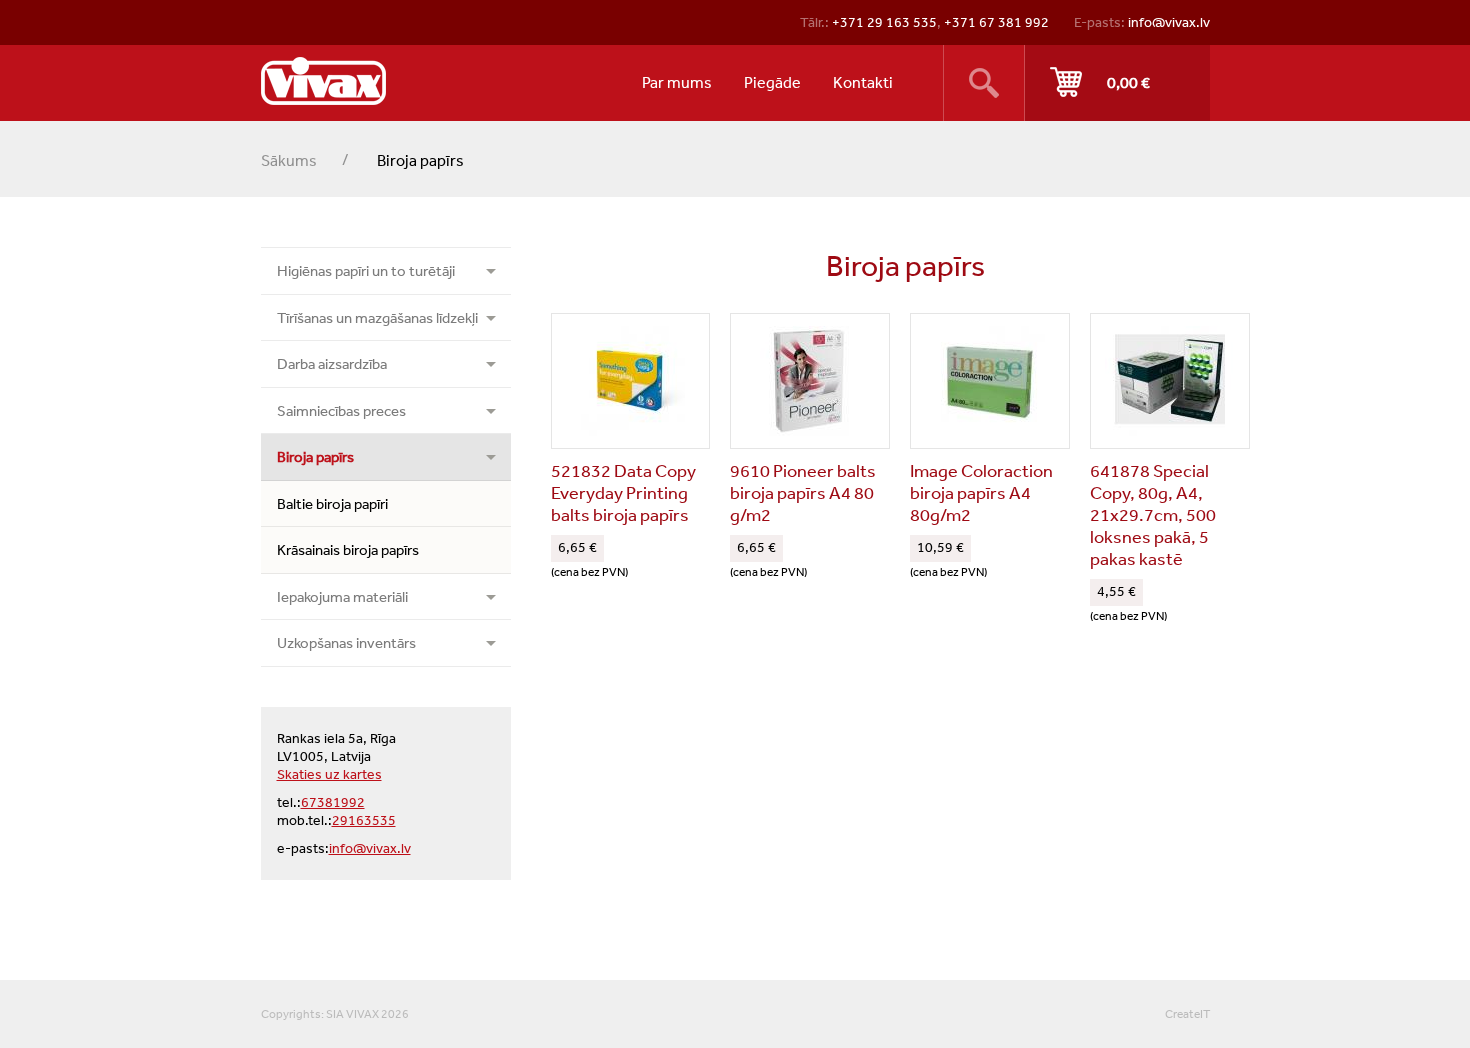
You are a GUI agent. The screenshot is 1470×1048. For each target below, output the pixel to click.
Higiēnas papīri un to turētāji (366, 270)
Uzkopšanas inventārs (346, 642)
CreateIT (1187, 1014)
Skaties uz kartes (329, 774)
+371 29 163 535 (884, 22)
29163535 (364, 820)
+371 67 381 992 (996, 22)
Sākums (289, 160)
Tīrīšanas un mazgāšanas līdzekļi (377, 317)
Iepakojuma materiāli (342, 596)
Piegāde (772, 82)
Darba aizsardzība (332, 363)
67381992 (333, 802)
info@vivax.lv (1169, 22)
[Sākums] (323, 81)
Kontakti (863, 82)
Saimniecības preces (341, 410)
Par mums (677, 82)
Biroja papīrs (315, 456)
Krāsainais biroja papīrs (348, 549)
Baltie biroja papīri (332, 503)
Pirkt (1117, 83)
